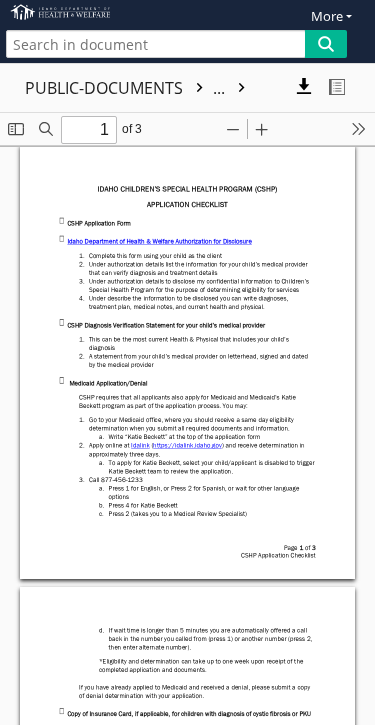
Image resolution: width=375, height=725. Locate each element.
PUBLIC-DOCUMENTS (127, 88)
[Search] (326, 44)
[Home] (85, 12)
